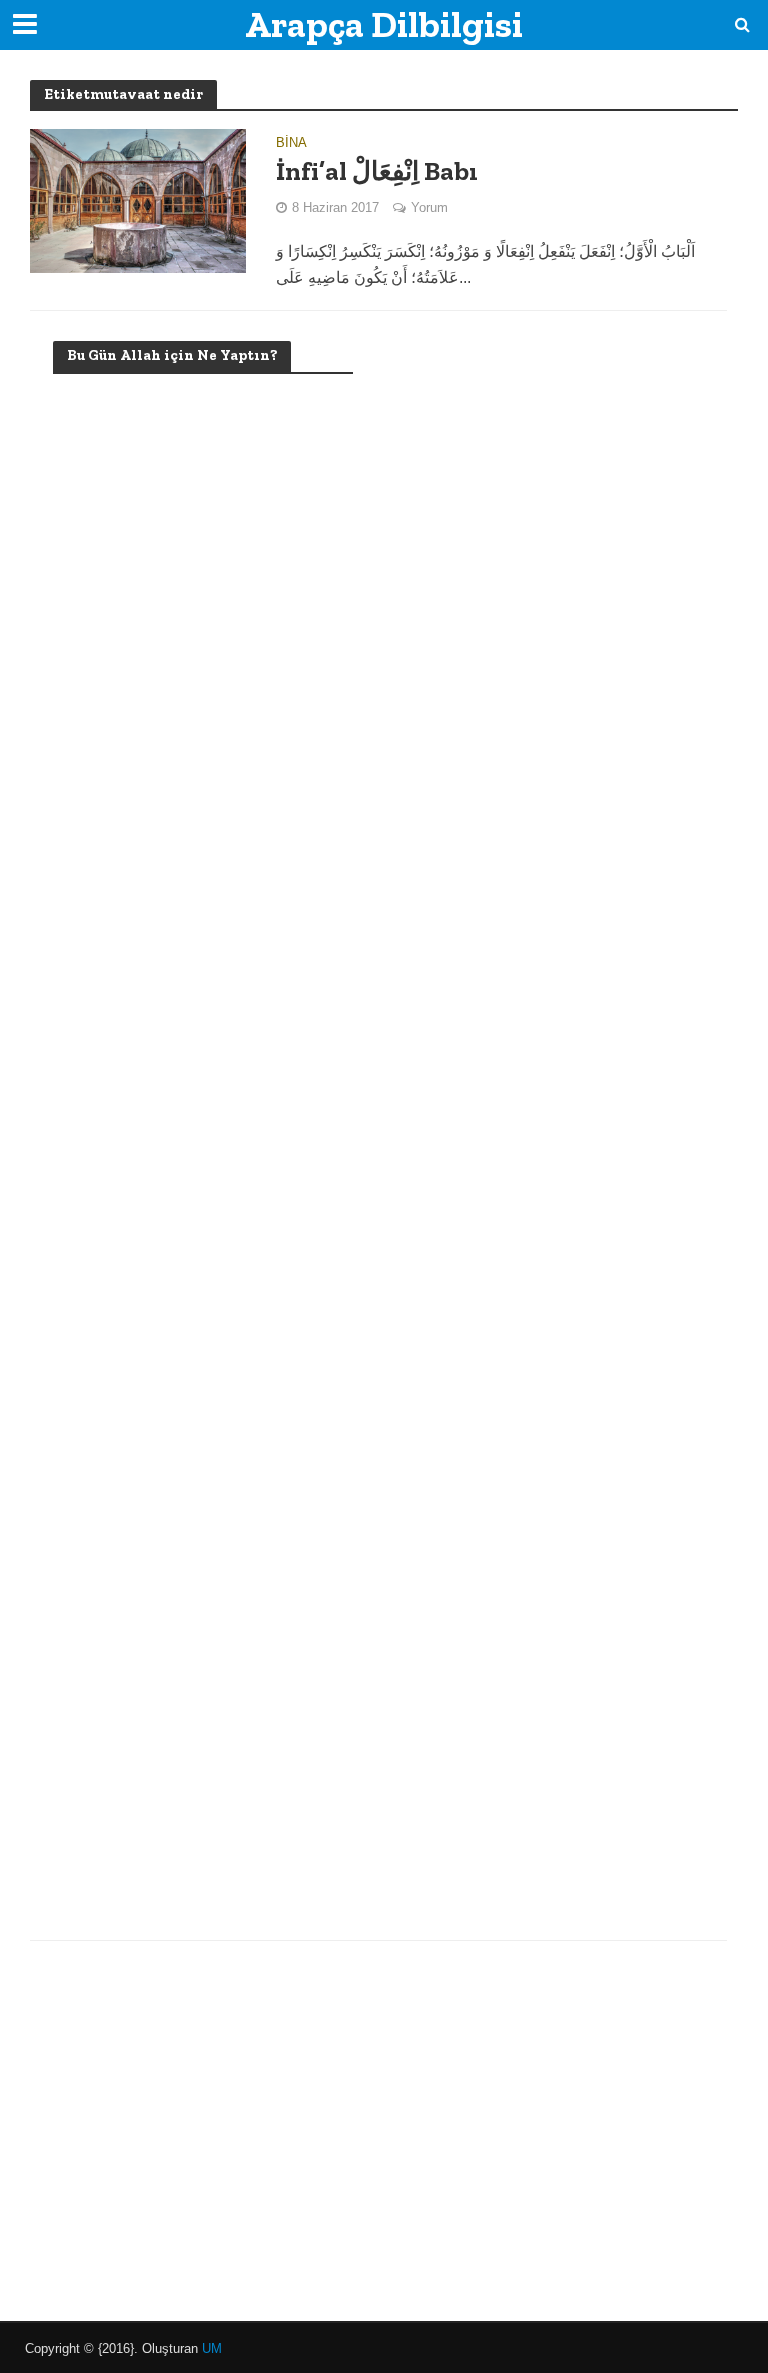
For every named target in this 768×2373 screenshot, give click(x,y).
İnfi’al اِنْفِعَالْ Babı (377, 171)
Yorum (429, 207)
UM (212, 2348)
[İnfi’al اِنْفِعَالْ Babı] (138, 199)
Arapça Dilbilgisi (384, 24)
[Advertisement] (203, 1131)
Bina (291, 143)
